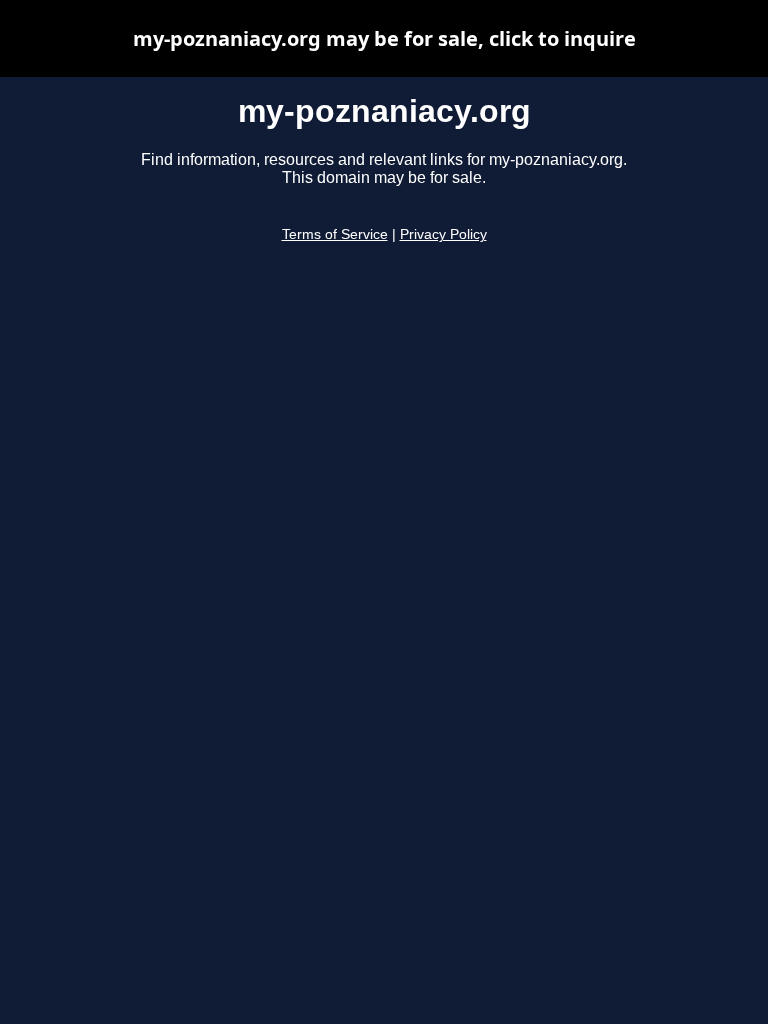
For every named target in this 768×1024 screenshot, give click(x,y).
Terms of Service (335, 234)
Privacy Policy (443, 234)
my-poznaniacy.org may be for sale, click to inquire (384, 38)
